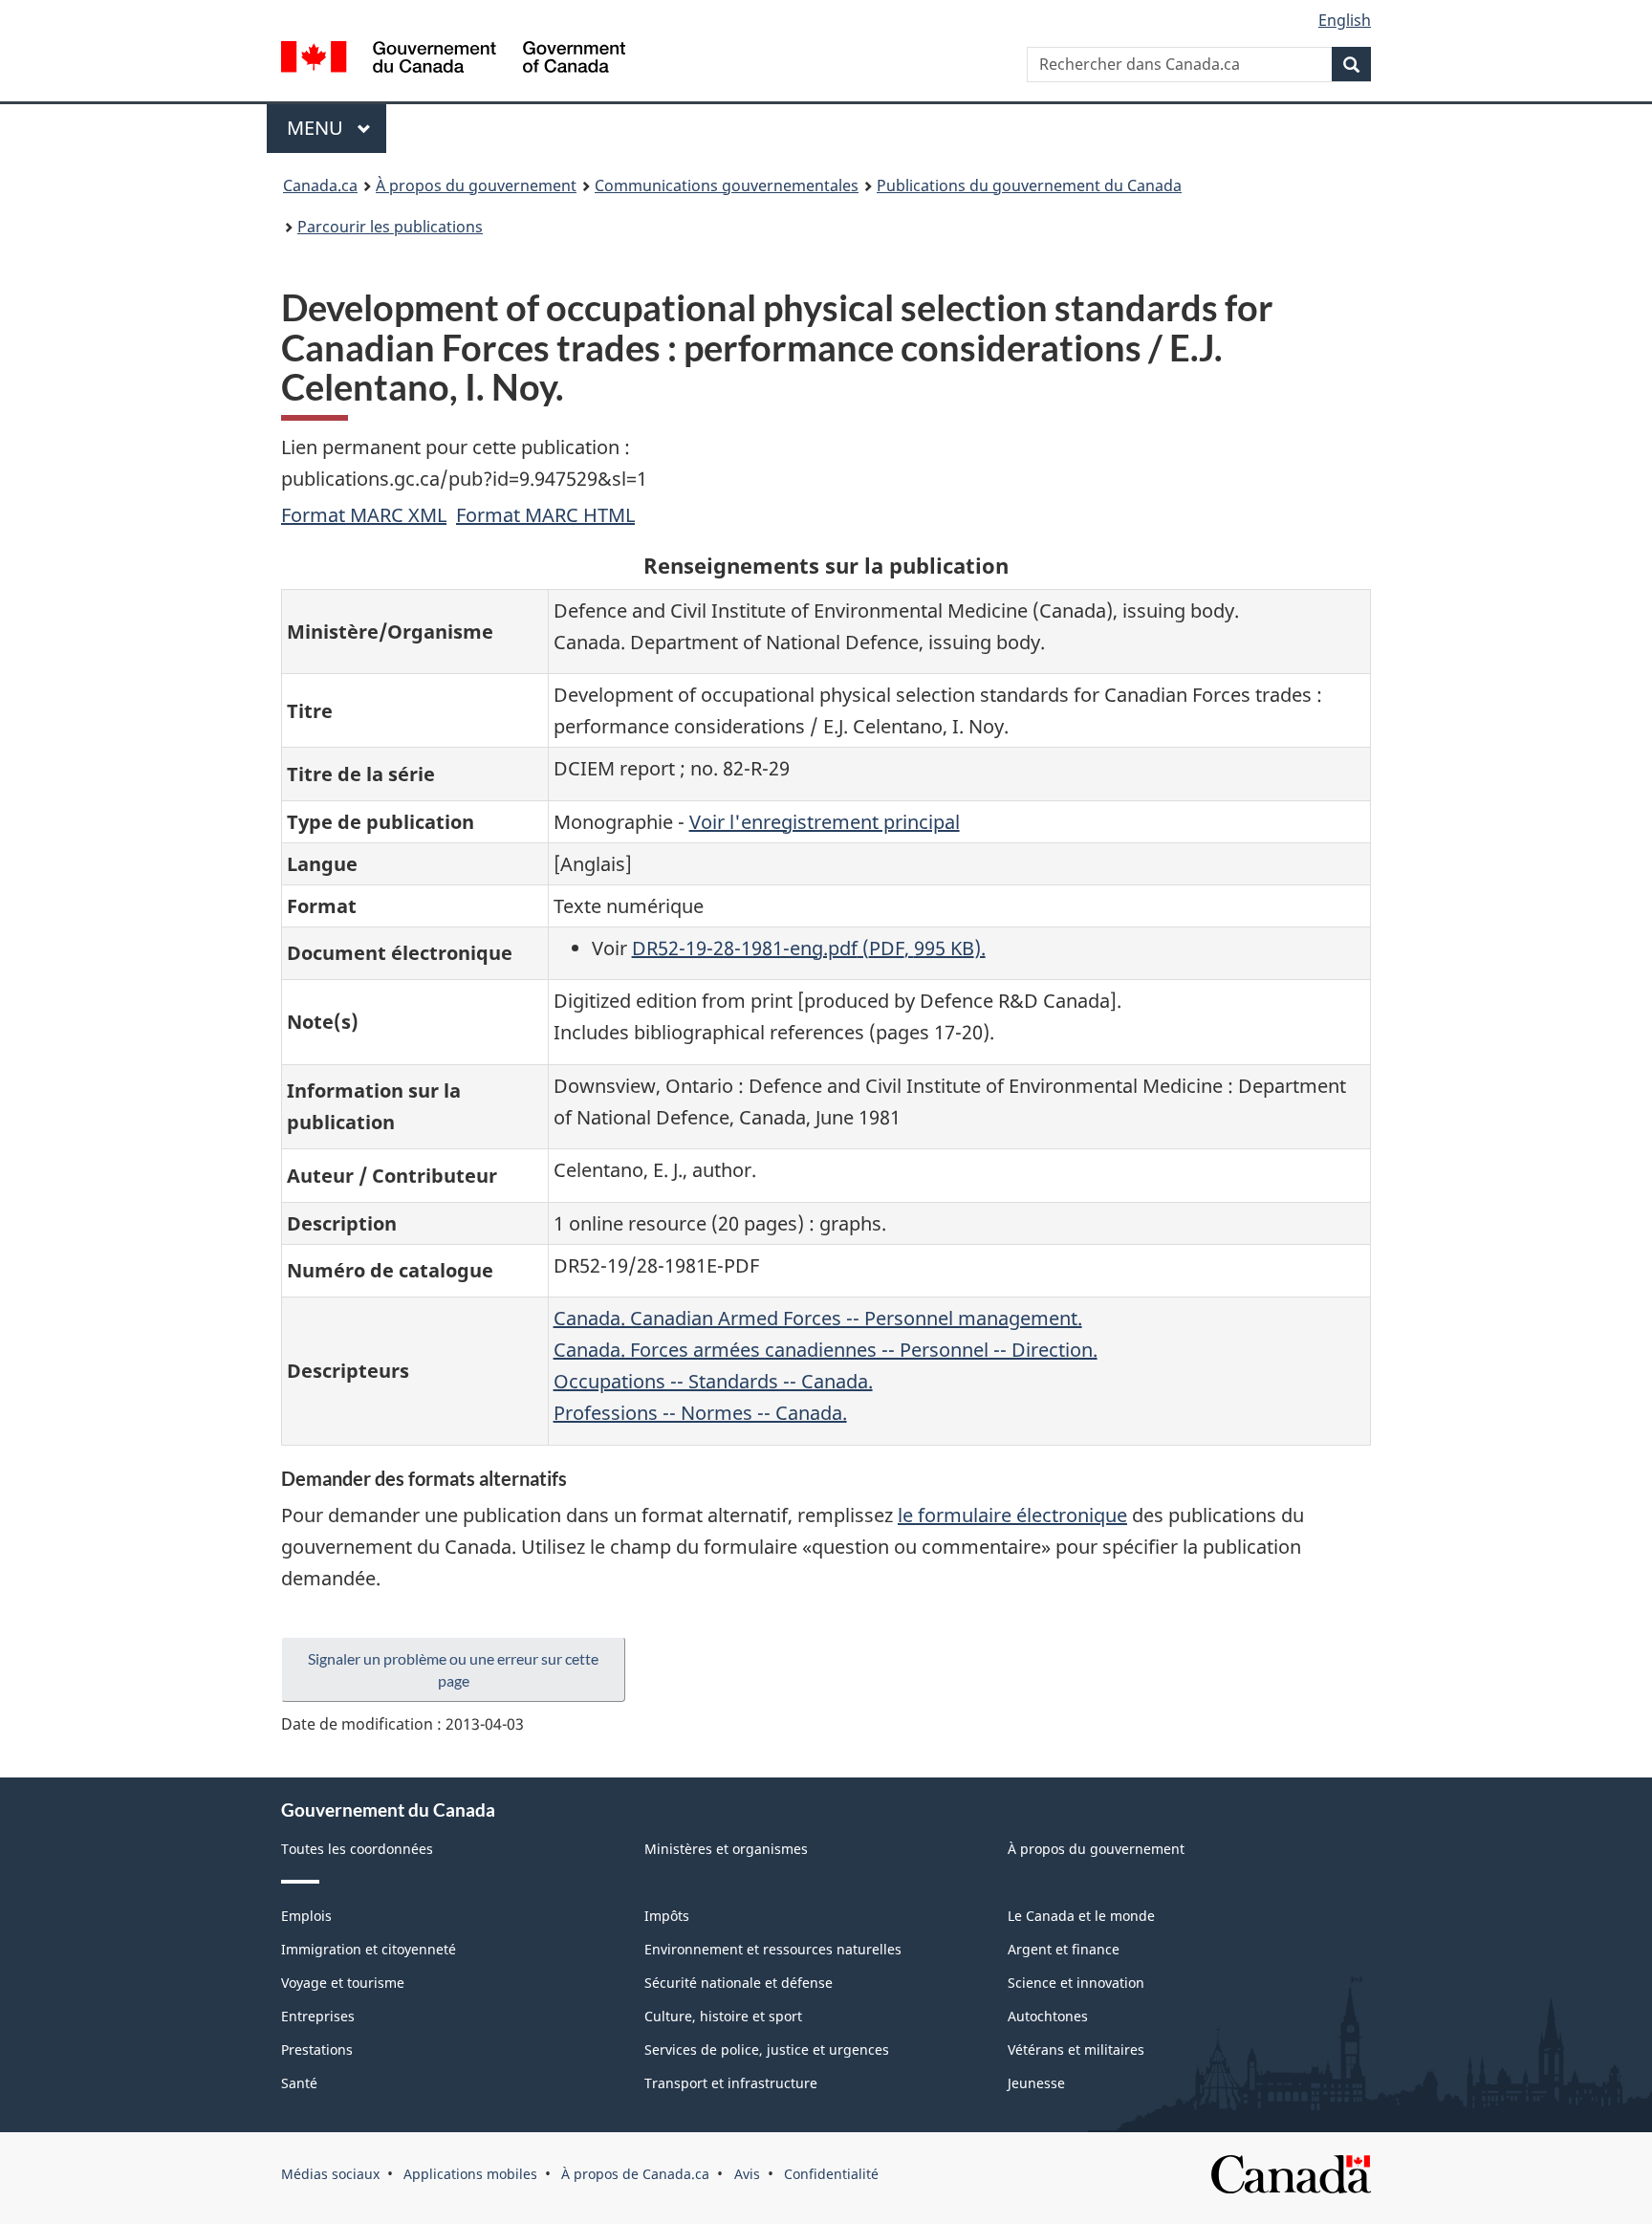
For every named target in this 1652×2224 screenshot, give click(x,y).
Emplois (306, 1916)
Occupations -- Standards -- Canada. (713, 1381)
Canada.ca (320, 185)
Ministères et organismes (726, 1849)
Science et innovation (1076, 1983)
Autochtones (1048, 2016)
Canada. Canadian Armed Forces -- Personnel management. (818, 1318)
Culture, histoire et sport (723, 2016)
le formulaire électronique (1012, 1515)
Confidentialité (831, 2174)
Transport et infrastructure (731, 2083)
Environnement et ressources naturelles (773, 1949)
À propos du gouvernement (476, 185)
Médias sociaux (330, 2174)
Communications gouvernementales (727, 185)
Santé (299, 2083)
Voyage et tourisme (343, 1983)
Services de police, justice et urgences (767, 2050)
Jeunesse (1036, 2083)
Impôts (667, 1916)
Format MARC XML (364, 515)
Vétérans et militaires (1076, 2050)
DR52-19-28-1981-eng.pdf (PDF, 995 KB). (809, 948)
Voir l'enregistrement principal (825, 822)
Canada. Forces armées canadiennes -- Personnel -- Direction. (826, 1350)
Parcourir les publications (390, 227)
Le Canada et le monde (1081, 1916)
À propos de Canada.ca (635, 2174)
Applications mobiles (470, 2174)
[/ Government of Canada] (453, 60)
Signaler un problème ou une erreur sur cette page (453, 1669)
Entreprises (318, 2016)
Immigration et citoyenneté (369, 1949)
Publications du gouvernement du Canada (1029, 185)
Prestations (317, 2050)
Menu (337, 128)
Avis (747, 2174)
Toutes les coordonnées (357, 1849)
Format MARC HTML (545, 515)
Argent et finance (1064, 1949)
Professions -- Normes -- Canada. (700, 1413)
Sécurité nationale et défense (739, 1983)
